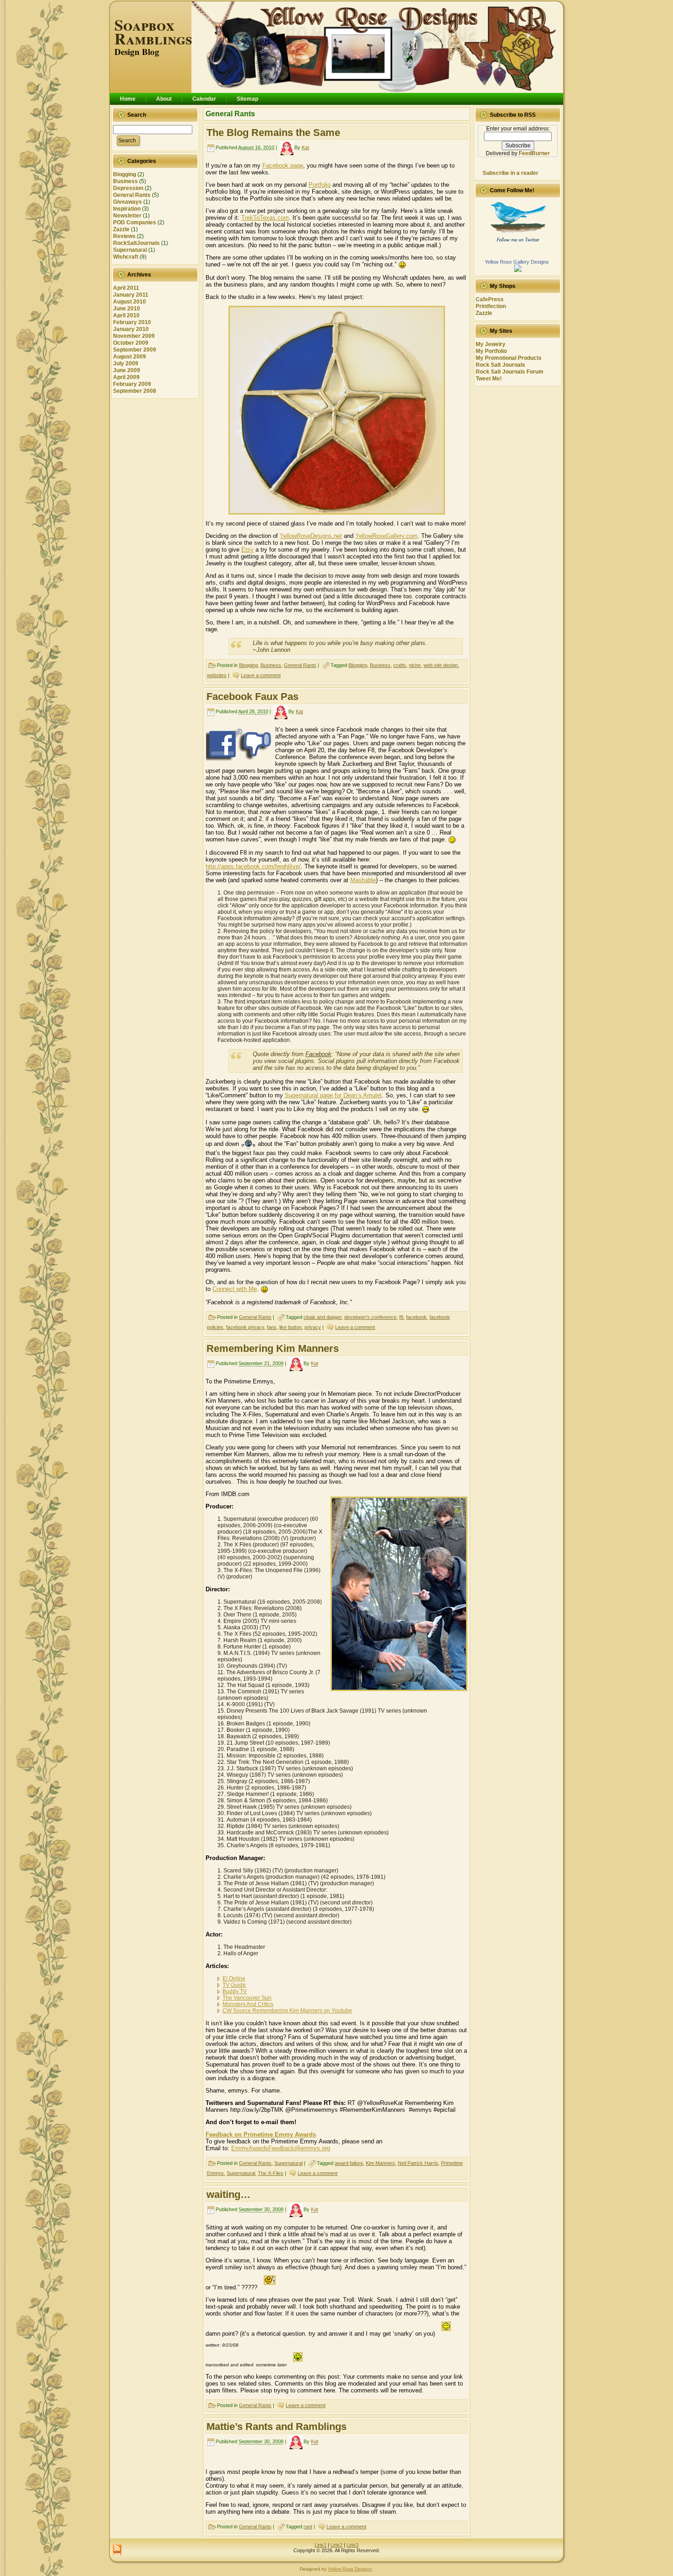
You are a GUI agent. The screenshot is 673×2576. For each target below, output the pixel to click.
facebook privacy (245, 1327)
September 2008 (135, 391)
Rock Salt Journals (500, 365)
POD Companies (135, 222)
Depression (128, 188)
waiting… (228, 2194)
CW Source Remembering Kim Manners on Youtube (287, 2011)
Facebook (318, 1054)
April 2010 (126, 315)
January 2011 (131, 295)
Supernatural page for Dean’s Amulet (333, 1095)
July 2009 (126, 363)
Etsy (247, 550)
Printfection (491, 306)
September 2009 (135, 350)
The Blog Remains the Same (273, 133)
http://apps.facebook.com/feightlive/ (253, 866)
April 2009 (126, 377)
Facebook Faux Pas (252, 697)
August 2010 (130, 302)
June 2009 (127, 370)
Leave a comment (261, 675)
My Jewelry (491, 344)
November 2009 (134, 336)
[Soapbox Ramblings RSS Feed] (117, 2551)
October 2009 (131, 343)
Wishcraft (126, 257)
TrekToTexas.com (265, 218)
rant (308, 2527)
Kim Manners (380, 2163)
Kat (305, 147)
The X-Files (271, 2173)
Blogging (125, 174)
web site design (441, 665)
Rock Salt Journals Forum (510, 372)
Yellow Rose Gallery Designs (517, 262)
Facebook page (283, 165)
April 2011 (126, 288)
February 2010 (132, 322)
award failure (349, 2163)
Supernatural (130, 250)
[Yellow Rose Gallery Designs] (518, 270)
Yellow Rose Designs (350, 2569)
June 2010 (127, 309)
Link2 (336, 2545)
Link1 (320, 2545)
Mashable (363, 880)
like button (290, 1327)
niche (415, 665)
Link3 (353, 2545)
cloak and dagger (323, 1317)
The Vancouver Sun (247, 1998)
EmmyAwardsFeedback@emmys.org (281, 2148)
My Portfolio (491, 351)
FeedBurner (534, 153)
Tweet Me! (489, 379)
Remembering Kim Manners (273, 1348)
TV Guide (234, 1985)
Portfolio (320, 185)
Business (125, 181)
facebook (416, 1317)
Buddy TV (235, 1991)
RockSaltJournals (136, 243)
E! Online (234, 1979)
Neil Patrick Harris (418, 2163)
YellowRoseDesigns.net (311, 536)
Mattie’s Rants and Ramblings (277, 2427)
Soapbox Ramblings (153, 32)
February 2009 (132, 384)
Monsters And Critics (248, 2004)
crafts (400, 665)
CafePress (490, 299)
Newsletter (127, 216)
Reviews (124, 236)
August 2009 (130, 357)
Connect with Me (235, 1289)
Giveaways (128, 202)
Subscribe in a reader (510, 173)
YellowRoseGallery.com (386, 536)
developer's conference (370, 1317)
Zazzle (121, 229)
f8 (401, 1317)
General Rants (132, 195)
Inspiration (127, 209)
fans (272, 1327)
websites (217, 675)
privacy (313, 1327)
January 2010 (131, 329)
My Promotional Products (509, 358)
